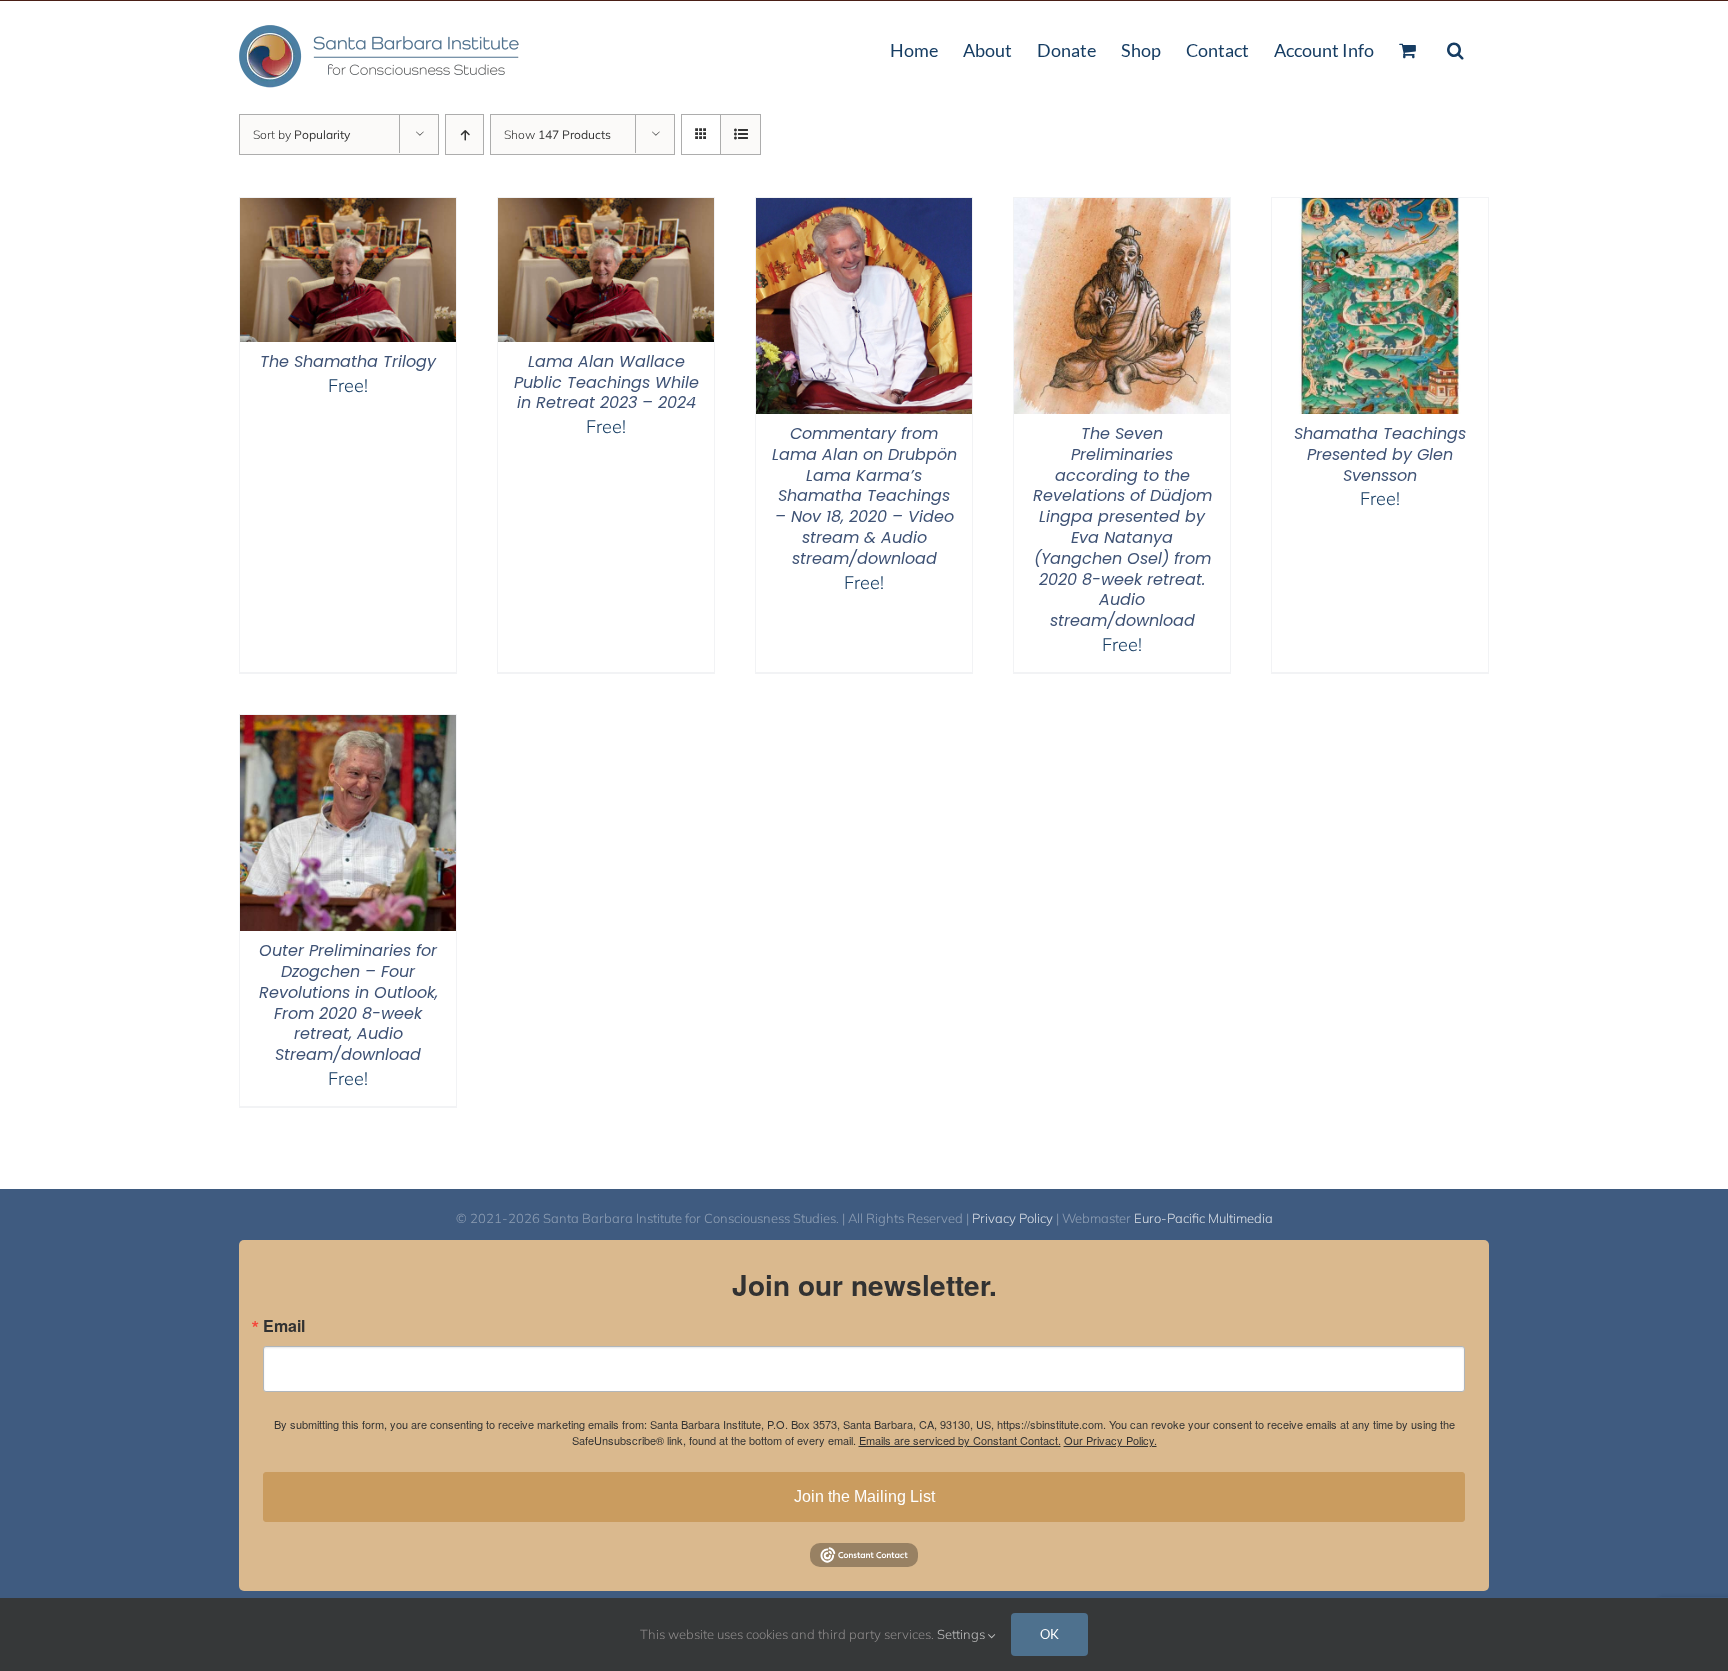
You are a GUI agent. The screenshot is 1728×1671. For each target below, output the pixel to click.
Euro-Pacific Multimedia (1203, 1218)
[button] (1455, 48)
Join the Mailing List (864, 1496)
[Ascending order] (464, 134)
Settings (962, 1634)
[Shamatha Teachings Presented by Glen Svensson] (1380, 210)
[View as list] (740, 134)
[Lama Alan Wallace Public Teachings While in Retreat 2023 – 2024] (606, 210)
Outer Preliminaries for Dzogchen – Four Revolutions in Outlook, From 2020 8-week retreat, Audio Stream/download (348, 1002)
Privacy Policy (1012, 1218)
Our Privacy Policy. (1110, 1440)
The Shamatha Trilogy (348, 361)
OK (1049, 1634)
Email (284, 1326)
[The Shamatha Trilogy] (348, 210)
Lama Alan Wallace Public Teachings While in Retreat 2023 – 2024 (606, 382)
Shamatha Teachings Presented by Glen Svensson (1380, 454)
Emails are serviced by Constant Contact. (960, 1440)
